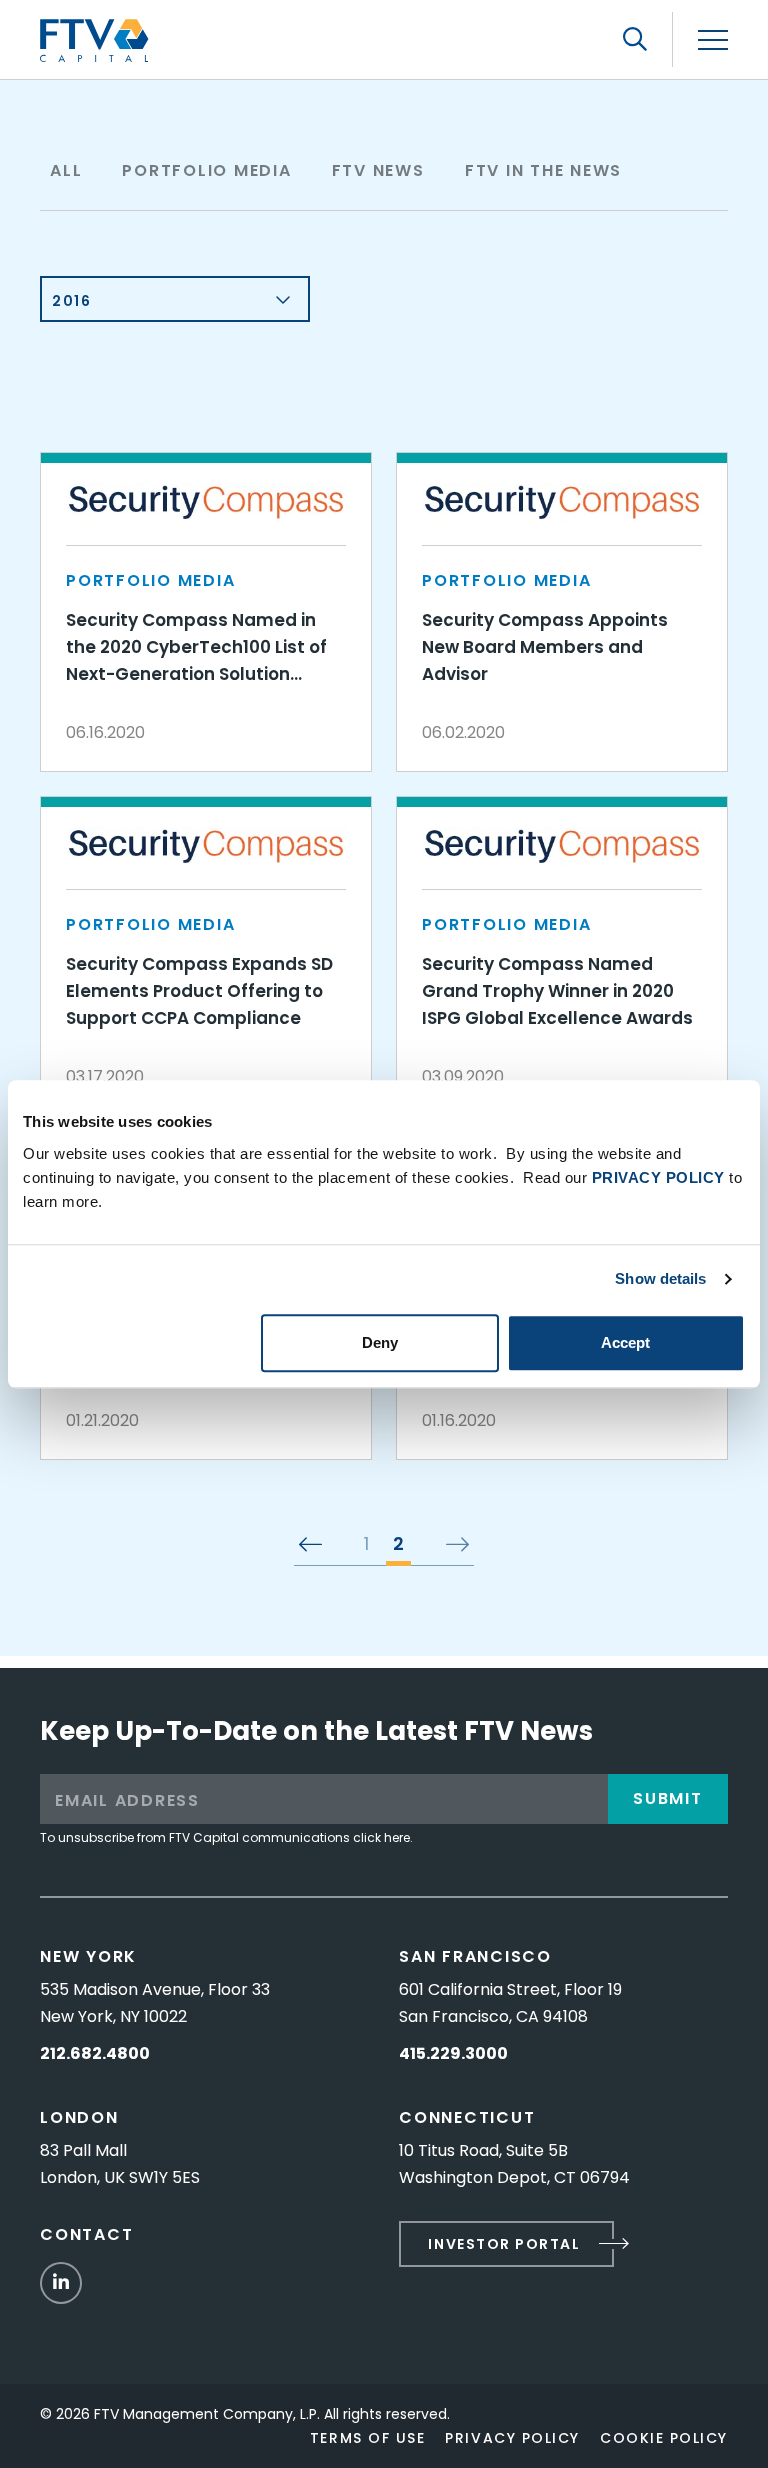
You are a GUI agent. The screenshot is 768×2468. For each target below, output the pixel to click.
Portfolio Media (206, 170)
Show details (660, 1278)
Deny (380, 1342)
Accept (625, 1342)
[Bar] (713, 40)
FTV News (378, 170)
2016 (71, 301)
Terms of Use (367, 2438)
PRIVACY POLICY (658, 1177)
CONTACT (86, 2234)
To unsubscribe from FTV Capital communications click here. (226, 1837)
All (66, 170)
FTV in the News (543, 170)
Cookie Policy (664, 2438)
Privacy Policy (512, 2438)
